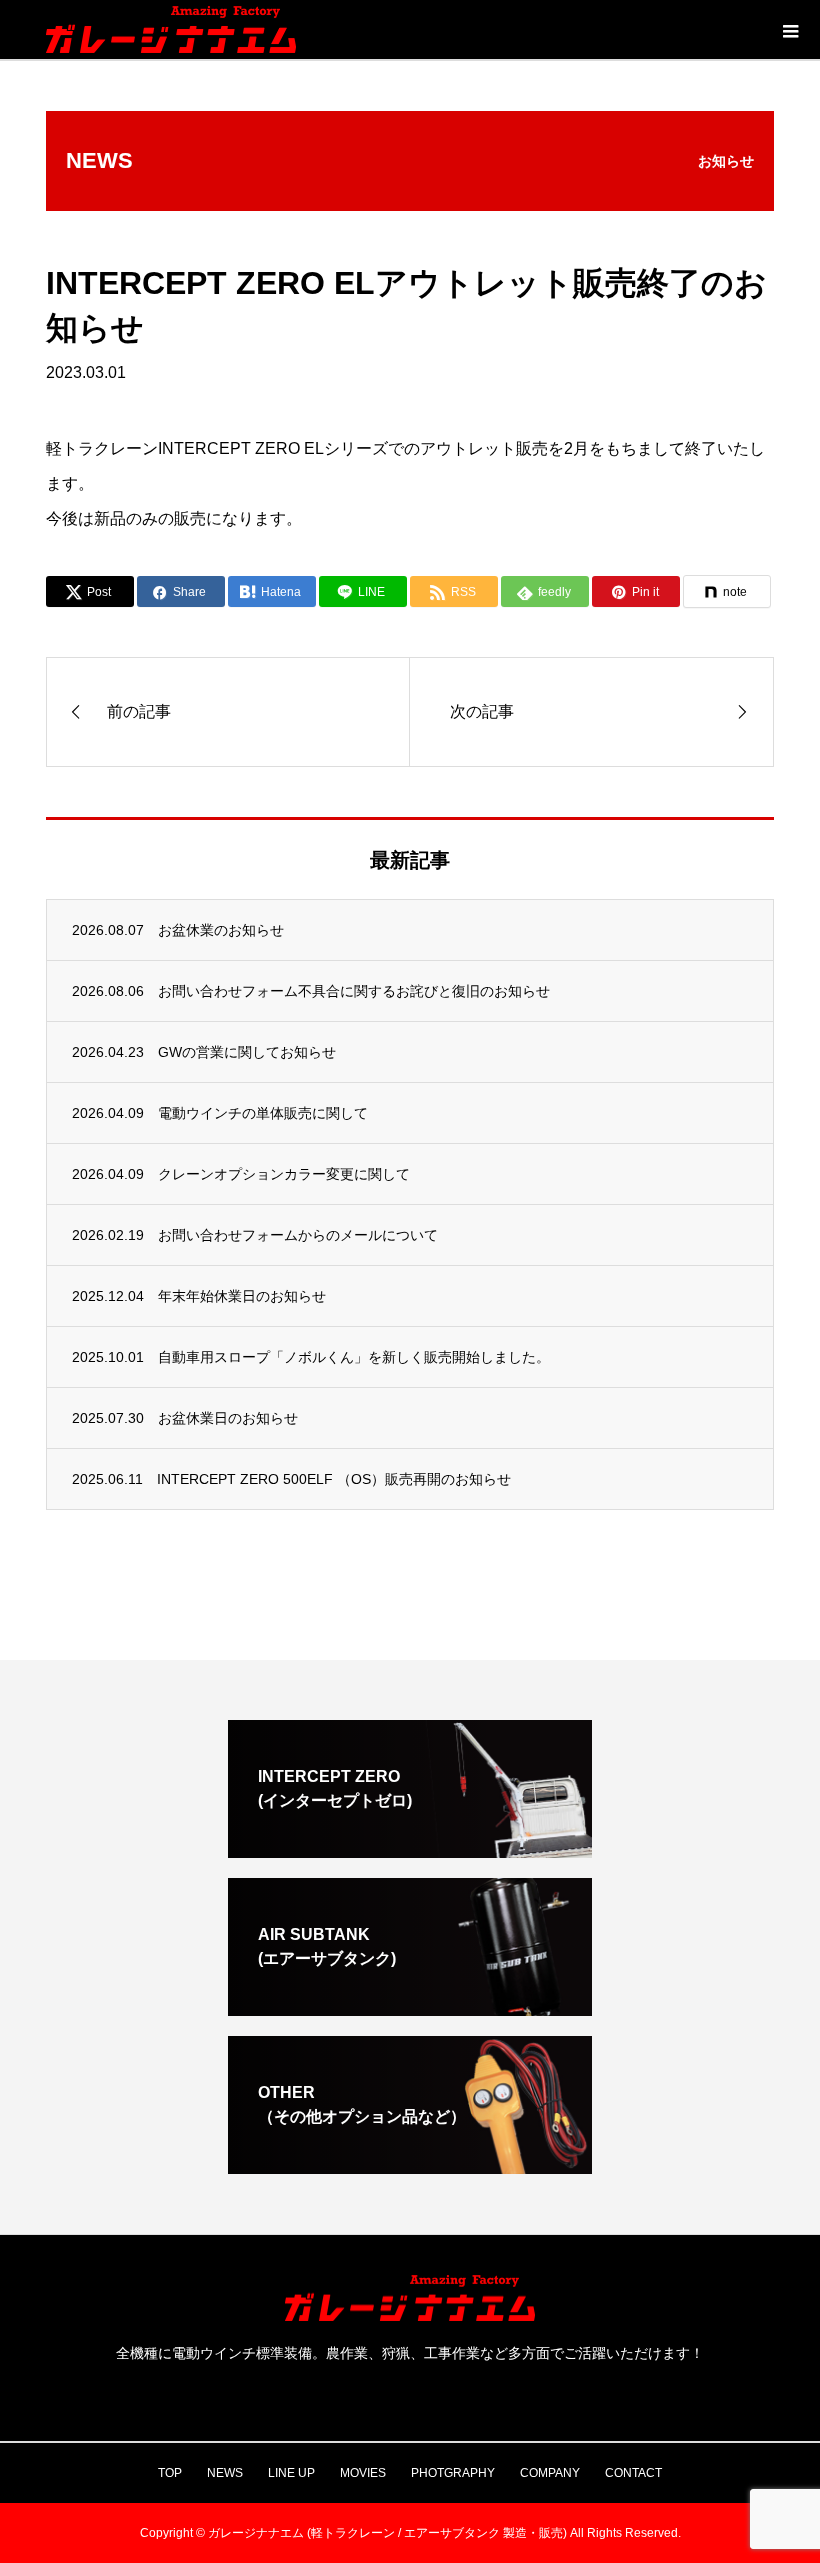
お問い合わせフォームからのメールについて (298, 1235)
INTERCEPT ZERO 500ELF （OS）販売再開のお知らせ (334, 1479)
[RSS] (410, 2392)
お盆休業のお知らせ (221, 930)
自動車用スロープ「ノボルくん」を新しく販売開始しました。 (354, 1357)
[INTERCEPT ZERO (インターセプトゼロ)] (410, 1849)
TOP (170, 2473)
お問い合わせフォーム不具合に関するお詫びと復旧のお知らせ (354, 991)
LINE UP (291, 2473)
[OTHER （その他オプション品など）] (410, 2165)
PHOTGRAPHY (453, 2473)
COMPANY (550, 2473)
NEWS (225, 2473)
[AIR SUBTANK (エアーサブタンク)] (410, 2007)
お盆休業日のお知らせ (228, 1418)
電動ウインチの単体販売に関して (263, 1113)
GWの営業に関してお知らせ (247, 1052)
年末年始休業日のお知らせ (242, 1296)
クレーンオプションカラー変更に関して (284, 1174)
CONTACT (633, 2473)
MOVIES (363, 2473)
